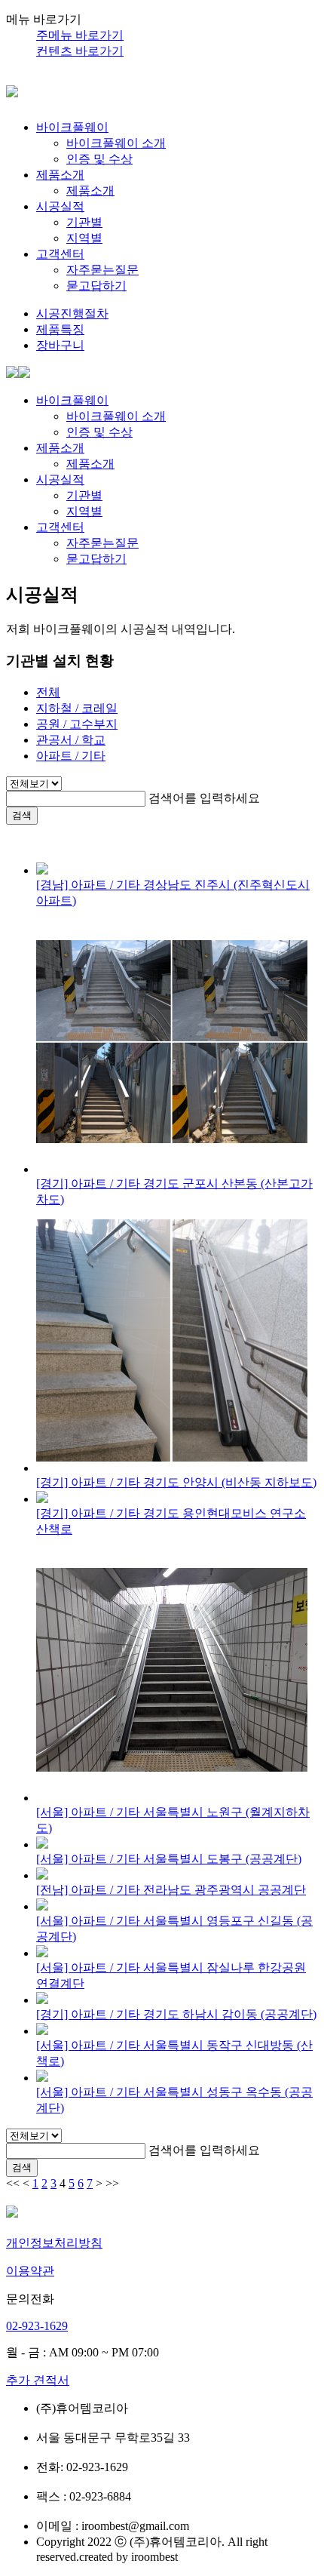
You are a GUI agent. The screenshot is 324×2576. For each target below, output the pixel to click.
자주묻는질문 (102, 270)
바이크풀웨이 (72, 127)
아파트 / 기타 (71, 756)
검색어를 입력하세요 (204, 798)
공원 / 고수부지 (77, 724)
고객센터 (60, 254)
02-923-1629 (37, 2326)
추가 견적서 (38, 2380)
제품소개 (60, 175)
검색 (22, 815)
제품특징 (60, 329)
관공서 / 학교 (71, 740)
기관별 (84, 222)
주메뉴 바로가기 (80, 35)
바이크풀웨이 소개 (116, 143)
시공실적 (60, 206)
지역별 (84, 238)
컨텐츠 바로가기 (80, 51)
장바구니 (60, 345)
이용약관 (30, 2271)
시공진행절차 (72, 314)
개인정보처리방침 (54, 2243)
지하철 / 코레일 (77, 708)
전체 (48, 692)
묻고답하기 (96, 286)
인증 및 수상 (99, 159)
